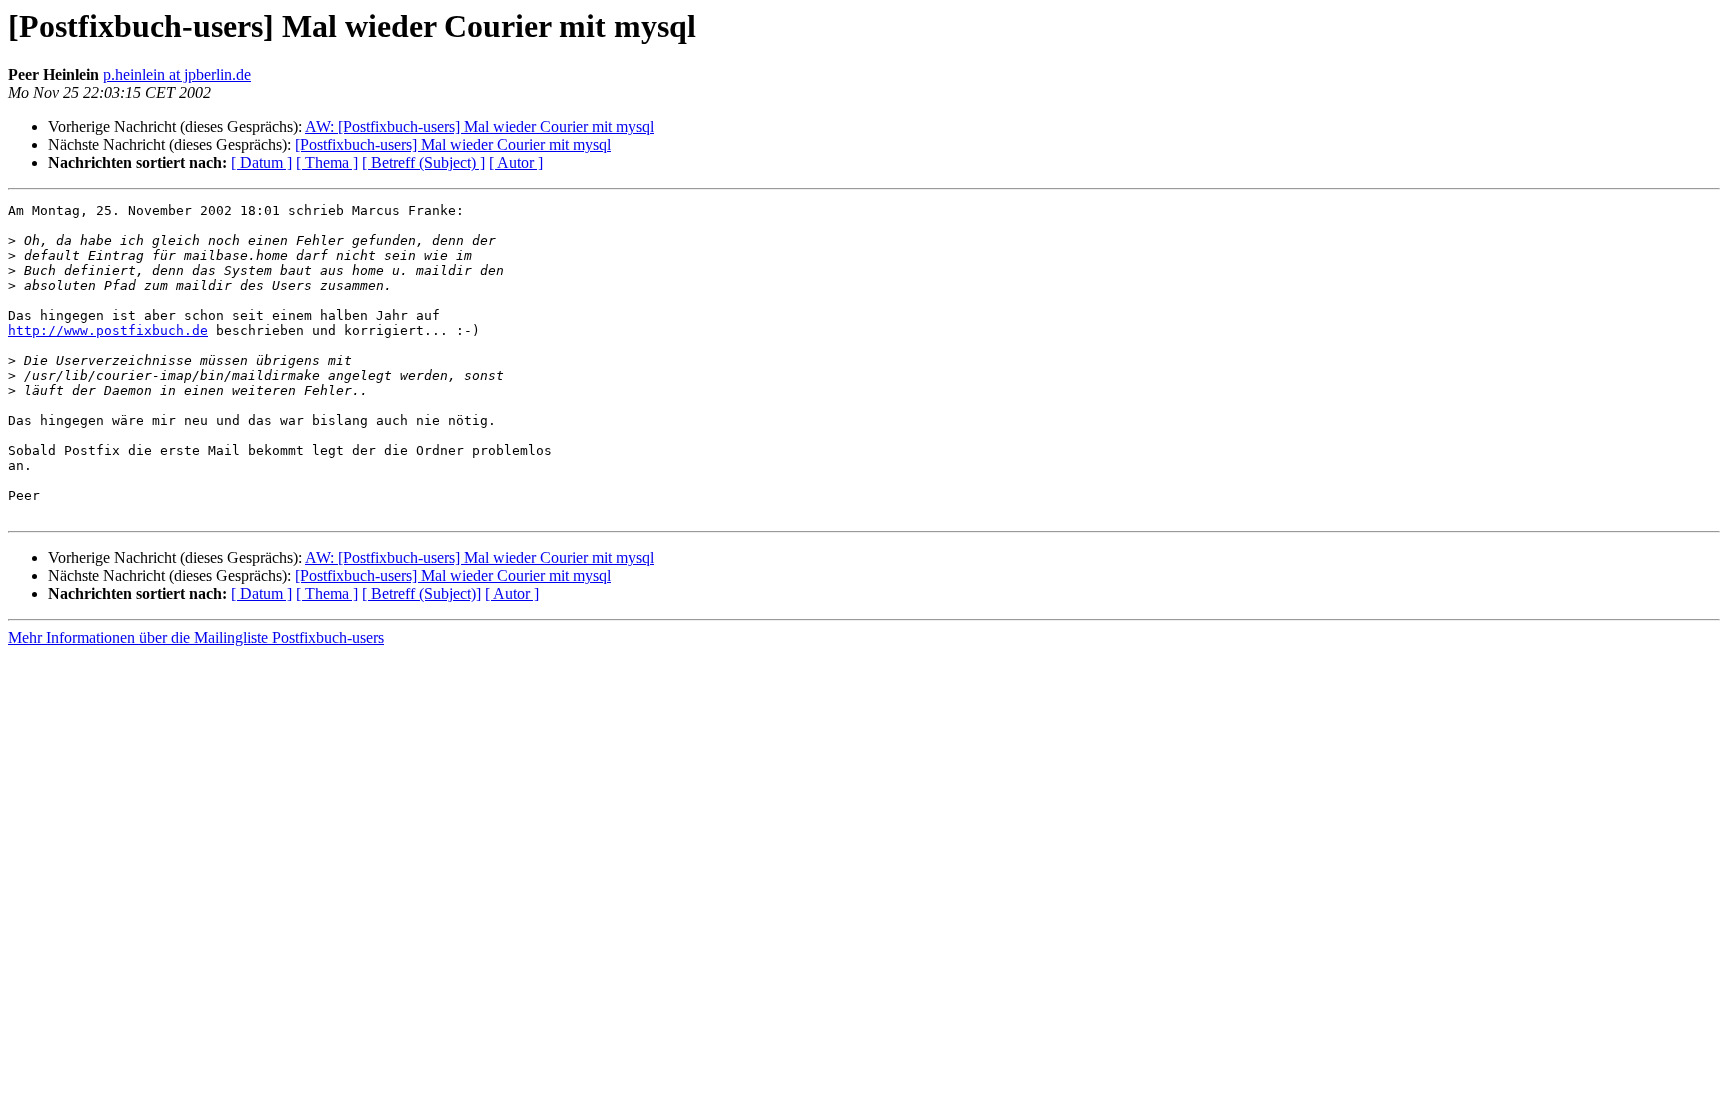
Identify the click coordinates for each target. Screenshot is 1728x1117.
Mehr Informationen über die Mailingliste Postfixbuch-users (196, 637)
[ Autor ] (516, 162)
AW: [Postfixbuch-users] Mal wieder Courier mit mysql (479, 126)
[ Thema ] (327, 162)
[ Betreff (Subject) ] (423, 162)
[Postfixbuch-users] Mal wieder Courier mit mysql (453, 144)
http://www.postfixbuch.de (108, 330)
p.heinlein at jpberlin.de (177, 74)
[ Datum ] (261, 162)
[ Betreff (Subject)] (421, 593)
